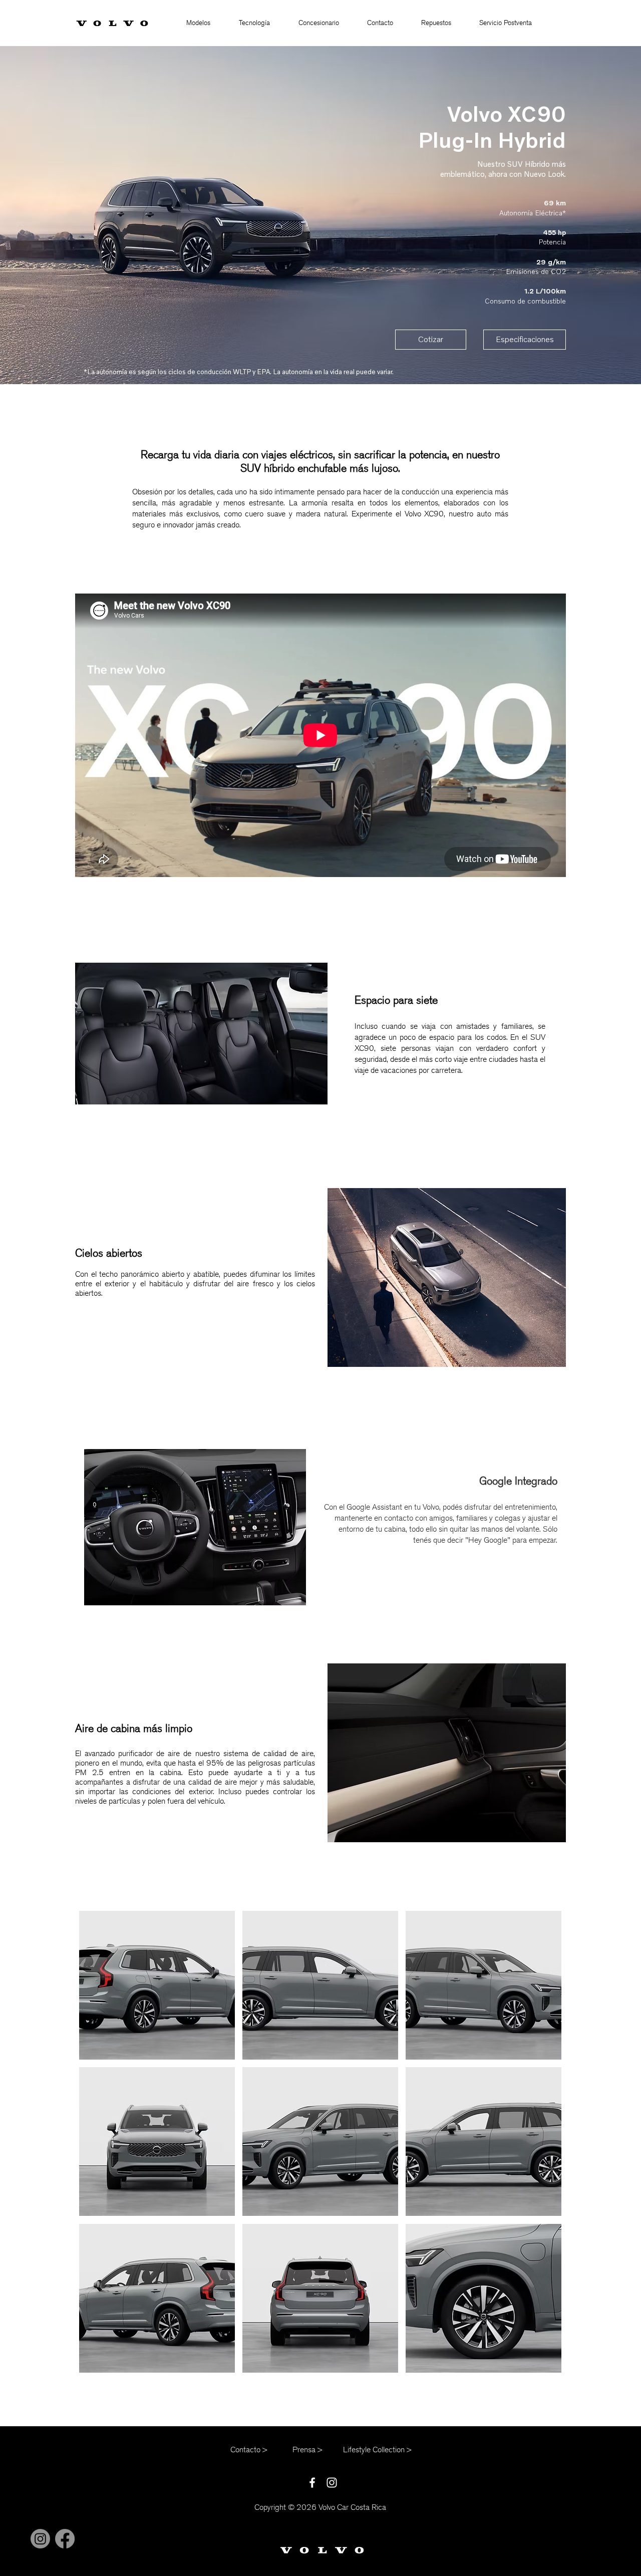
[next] (540, 2151)
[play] (541, 2365)
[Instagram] (40, 2539)
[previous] (100, 2151)
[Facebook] (65, 2539)
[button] (198, 23)
